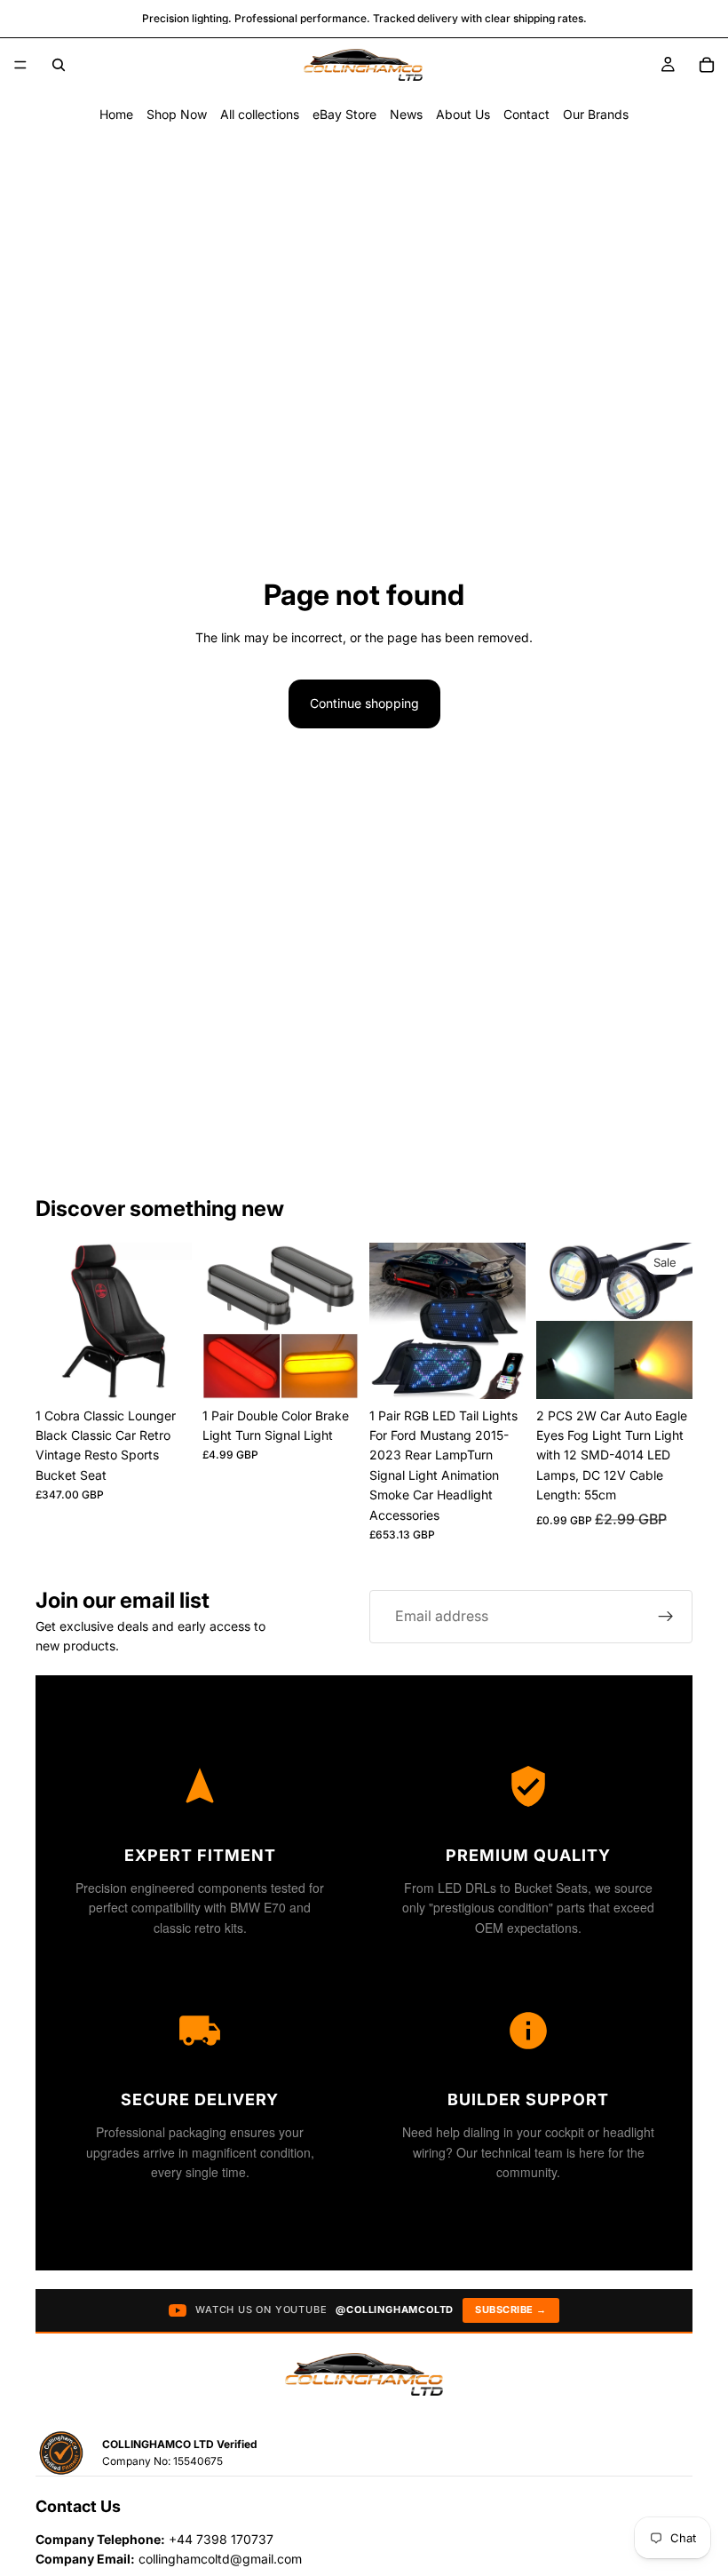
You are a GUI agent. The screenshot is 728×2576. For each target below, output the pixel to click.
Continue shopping (364, 703)
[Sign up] (666, 1617)
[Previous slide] (55, 1321)
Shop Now (177, 114)
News (406, 114)
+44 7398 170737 (221, 2539)
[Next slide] (172, 1321)
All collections (260, 114)
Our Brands (596, 114)
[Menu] (20, 65)
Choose (680, 1371)
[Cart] (707, 65)
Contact (526, 114)
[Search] (59, 65)
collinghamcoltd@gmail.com (220, 2559)
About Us (463, 114)
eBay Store (344, 114)
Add (179, 1371)
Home (116, 114)
